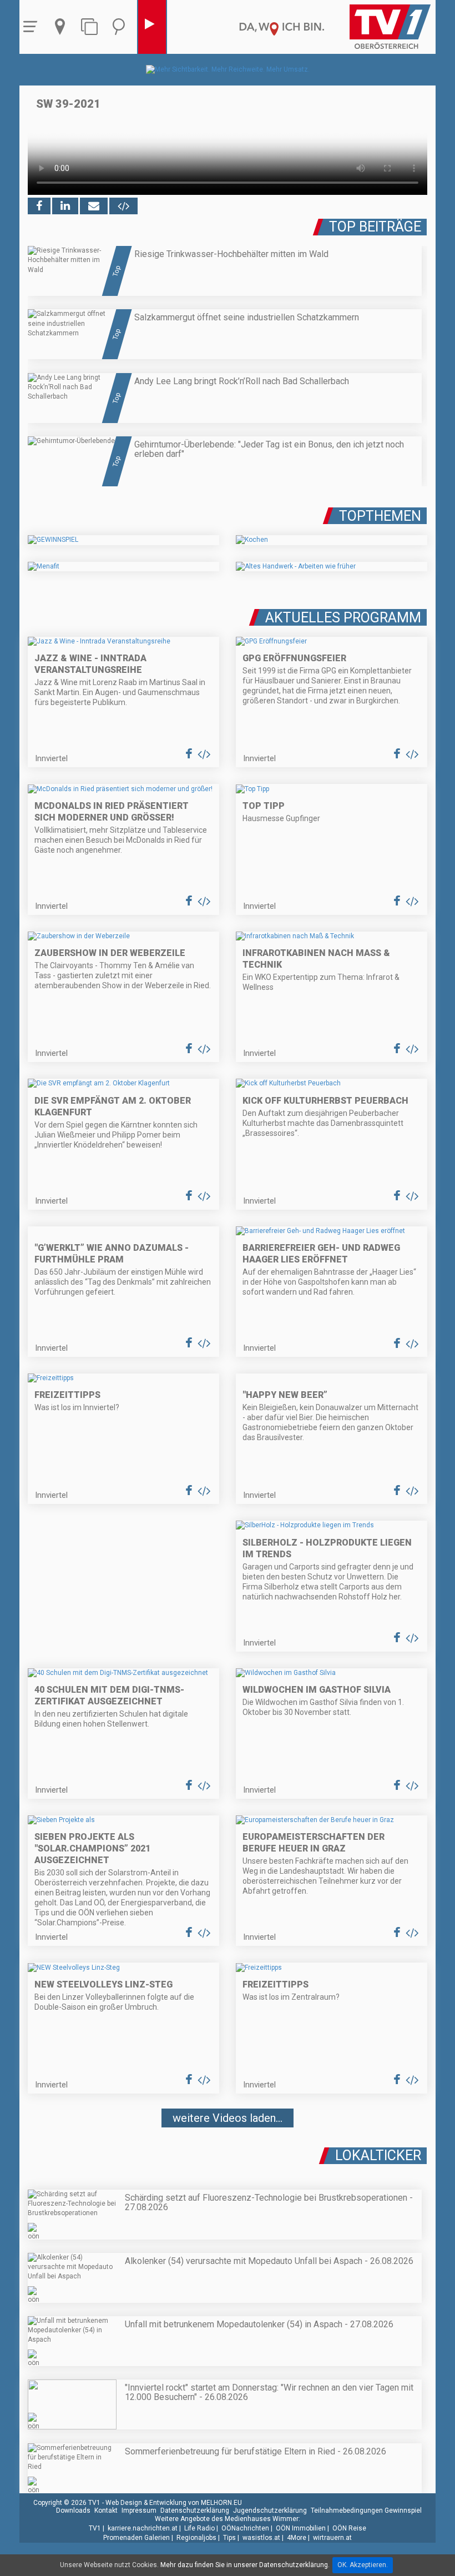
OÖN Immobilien (301, 2528)
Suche (122, 27)
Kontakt (106, 2510)
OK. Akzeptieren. (363, 2565)
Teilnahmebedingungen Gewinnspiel (366, 2510)
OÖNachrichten (245, 2528)
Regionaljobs (196, 2538)
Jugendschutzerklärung (270, 2510)
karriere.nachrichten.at (143, 2528)
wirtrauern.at (332, 2538)
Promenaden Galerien (136, 2538)
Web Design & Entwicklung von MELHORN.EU (174, 2503)
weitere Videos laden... (228, 2118)
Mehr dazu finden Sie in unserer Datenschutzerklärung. (245, 2565)
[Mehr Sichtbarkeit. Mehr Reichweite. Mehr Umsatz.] (228, 69)
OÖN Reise (349, 2528)
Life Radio (199, 2528)
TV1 (95, 2528)
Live (152, 27)
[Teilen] (94, 206)
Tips (229, 2538)
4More (297, 2538)
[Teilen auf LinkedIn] (65, 206)
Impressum (139, 2510)
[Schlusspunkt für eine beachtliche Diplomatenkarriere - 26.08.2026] (228, 2151)
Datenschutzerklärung (195, 2510)
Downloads (73, 2510)
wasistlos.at (261, 2538)
